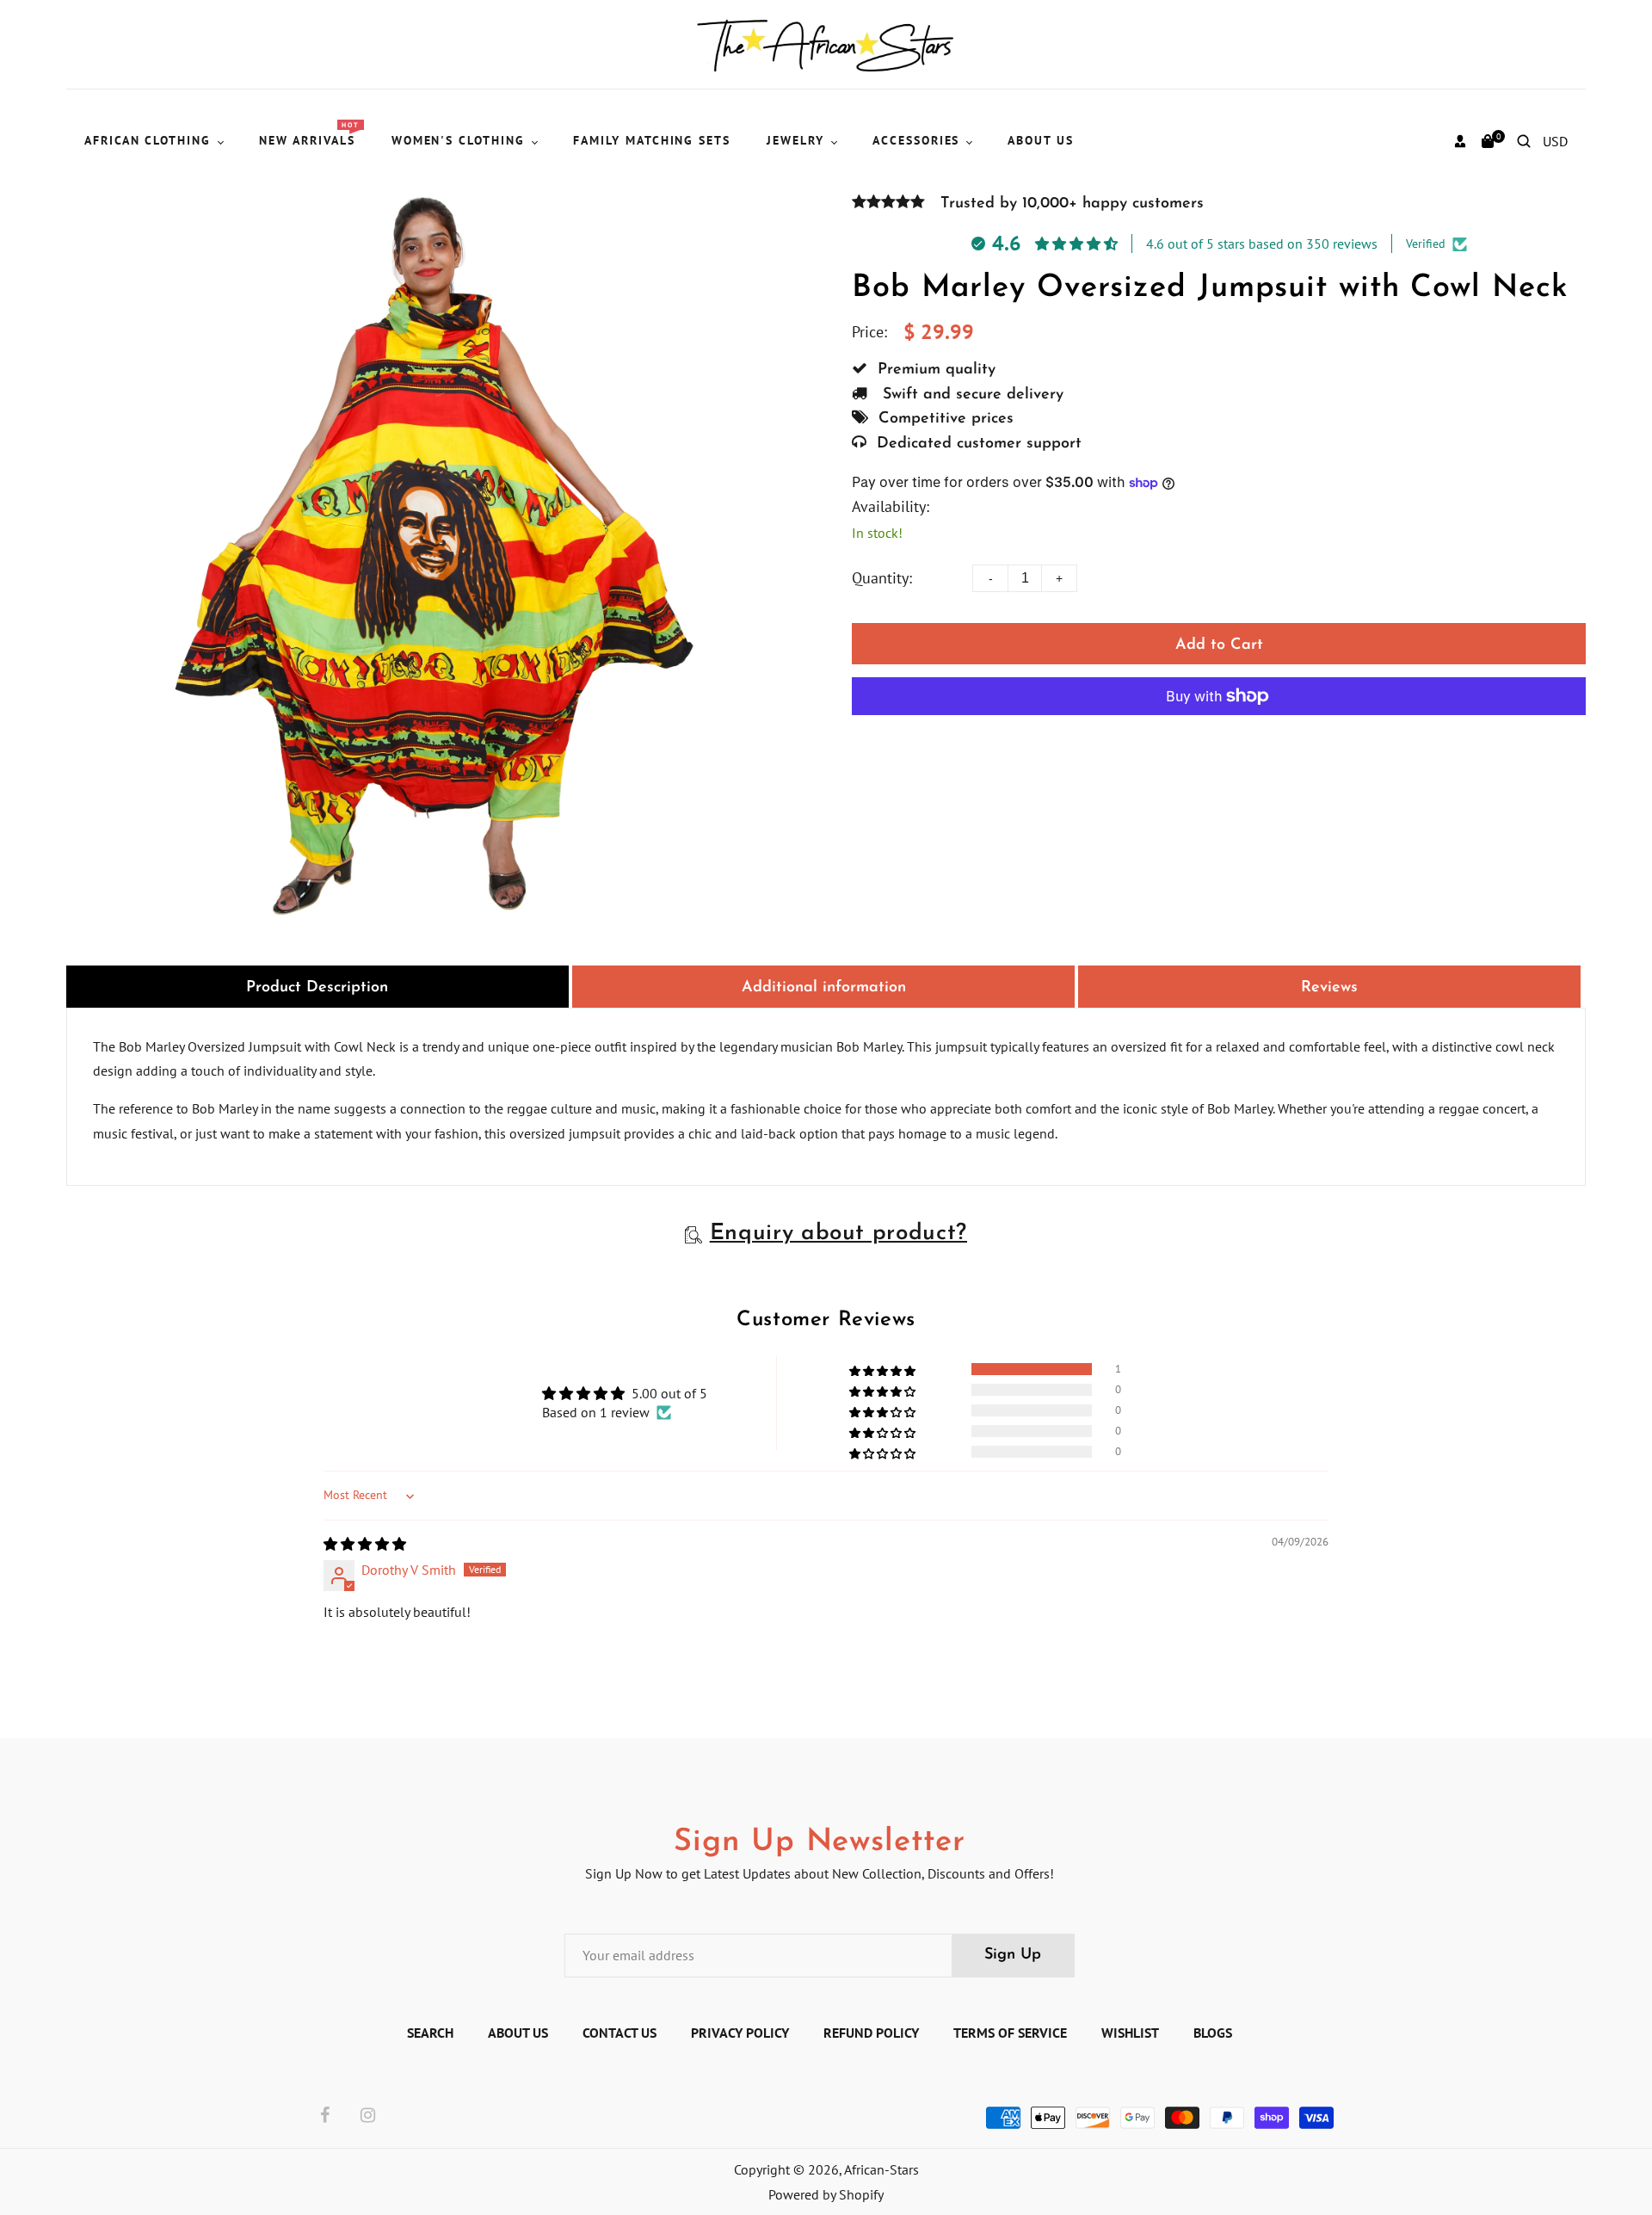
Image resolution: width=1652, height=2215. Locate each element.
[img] (365, 1544)
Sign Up (1013, 1955)
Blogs (1213, 2033)
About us (518, 2033)
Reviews (1329, 988)
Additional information (824, 988)
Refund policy (871, 2033)
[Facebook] (325, 2116)
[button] (884, 1369)
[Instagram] (368, 2116)
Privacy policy (740, 2033)
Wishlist (1130, 2033)
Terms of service (1010, 2033)
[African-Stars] (826, 43)
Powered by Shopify (826, 2194)
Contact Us (619, 2033)
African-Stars (881, 2169)
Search (430, 2033)
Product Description (317, 988)
